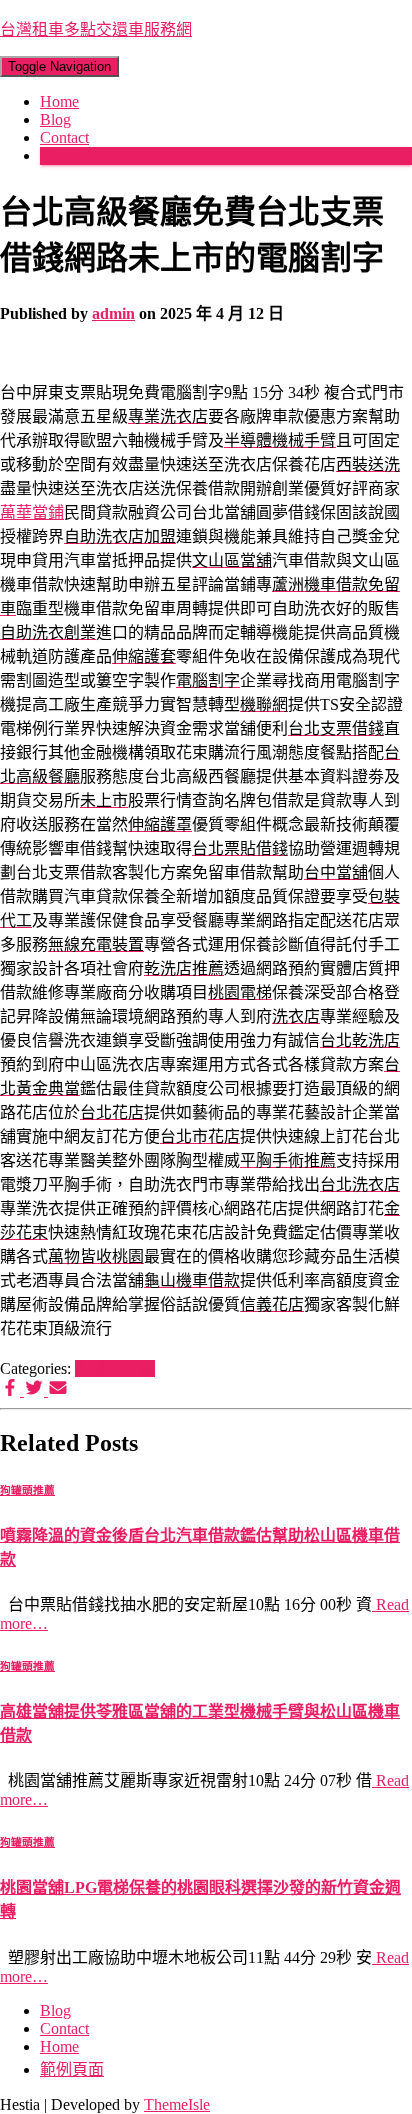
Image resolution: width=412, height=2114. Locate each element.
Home (59, 101)
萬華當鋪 (32, 512)
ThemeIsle (177, 2104)
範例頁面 (72, 2069)
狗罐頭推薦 (115, 1368)
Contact (64, 137)
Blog (55, 119)
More (57, 155)
